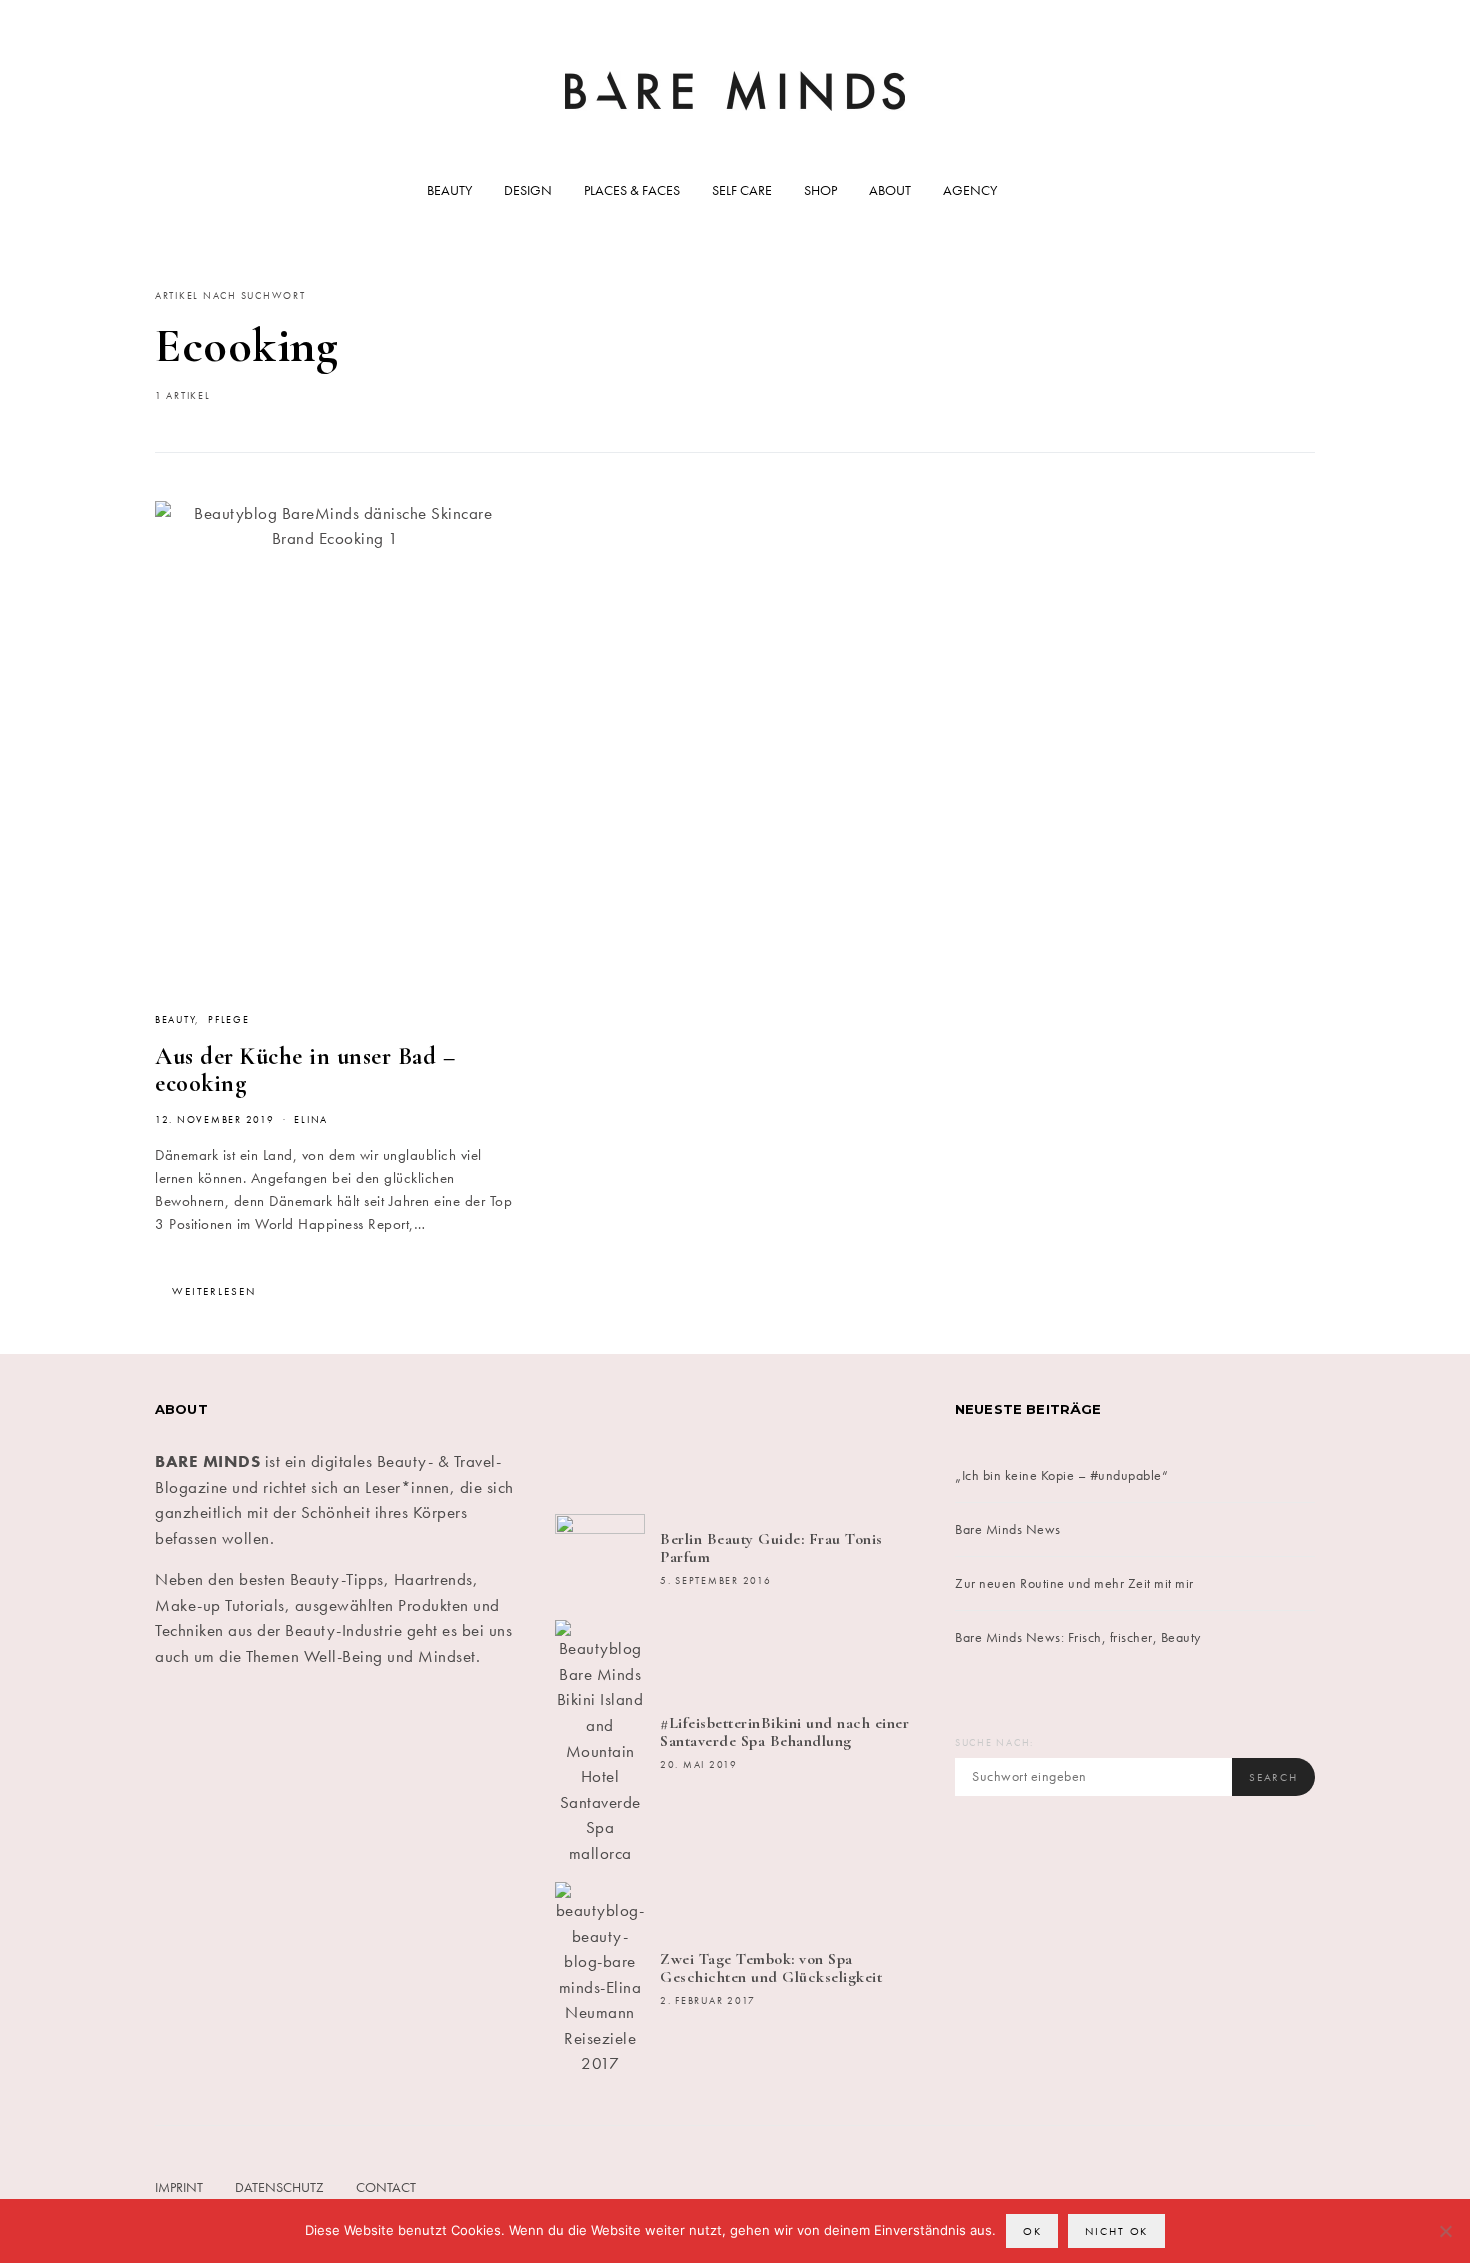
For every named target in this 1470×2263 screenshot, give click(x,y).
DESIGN (528, 190)
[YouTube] (826, 1426)
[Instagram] (1285, 20)
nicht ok (1116, 2231)
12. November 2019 (215, 1120)
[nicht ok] (1445, 2231)
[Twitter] (1261, 20)
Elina (311, 1120)
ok (1032, 2231)
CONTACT (386, 2187)
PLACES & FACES (632, 190)
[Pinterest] (1309, 20)
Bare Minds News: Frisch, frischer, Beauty (1078, 1637)
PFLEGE (228, 1020)
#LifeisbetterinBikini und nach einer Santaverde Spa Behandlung (784, 1732)
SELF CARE (742, 190)
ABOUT (890, 190)
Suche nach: (994, 1743)
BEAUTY (449, 190)
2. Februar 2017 (708, 2001)
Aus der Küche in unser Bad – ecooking (305, 1070)
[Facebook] (1237, 20)
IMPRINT (179, 2187)
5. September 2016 (716, 1581)
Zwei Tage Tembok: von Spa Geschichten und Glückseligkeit (771, 1968)
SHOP (820, 190)
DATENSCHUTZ (279, 2187)
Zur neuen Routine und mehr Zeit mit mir (1074, 1583)
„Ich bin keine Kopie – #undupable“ (1061, 1475)
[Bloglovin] (886, 1426)
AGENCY (970, 190)
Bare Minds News (1008, 1529)
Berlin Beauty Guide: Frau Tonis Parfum (771, 1548)
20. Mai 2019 (699, 1765)
